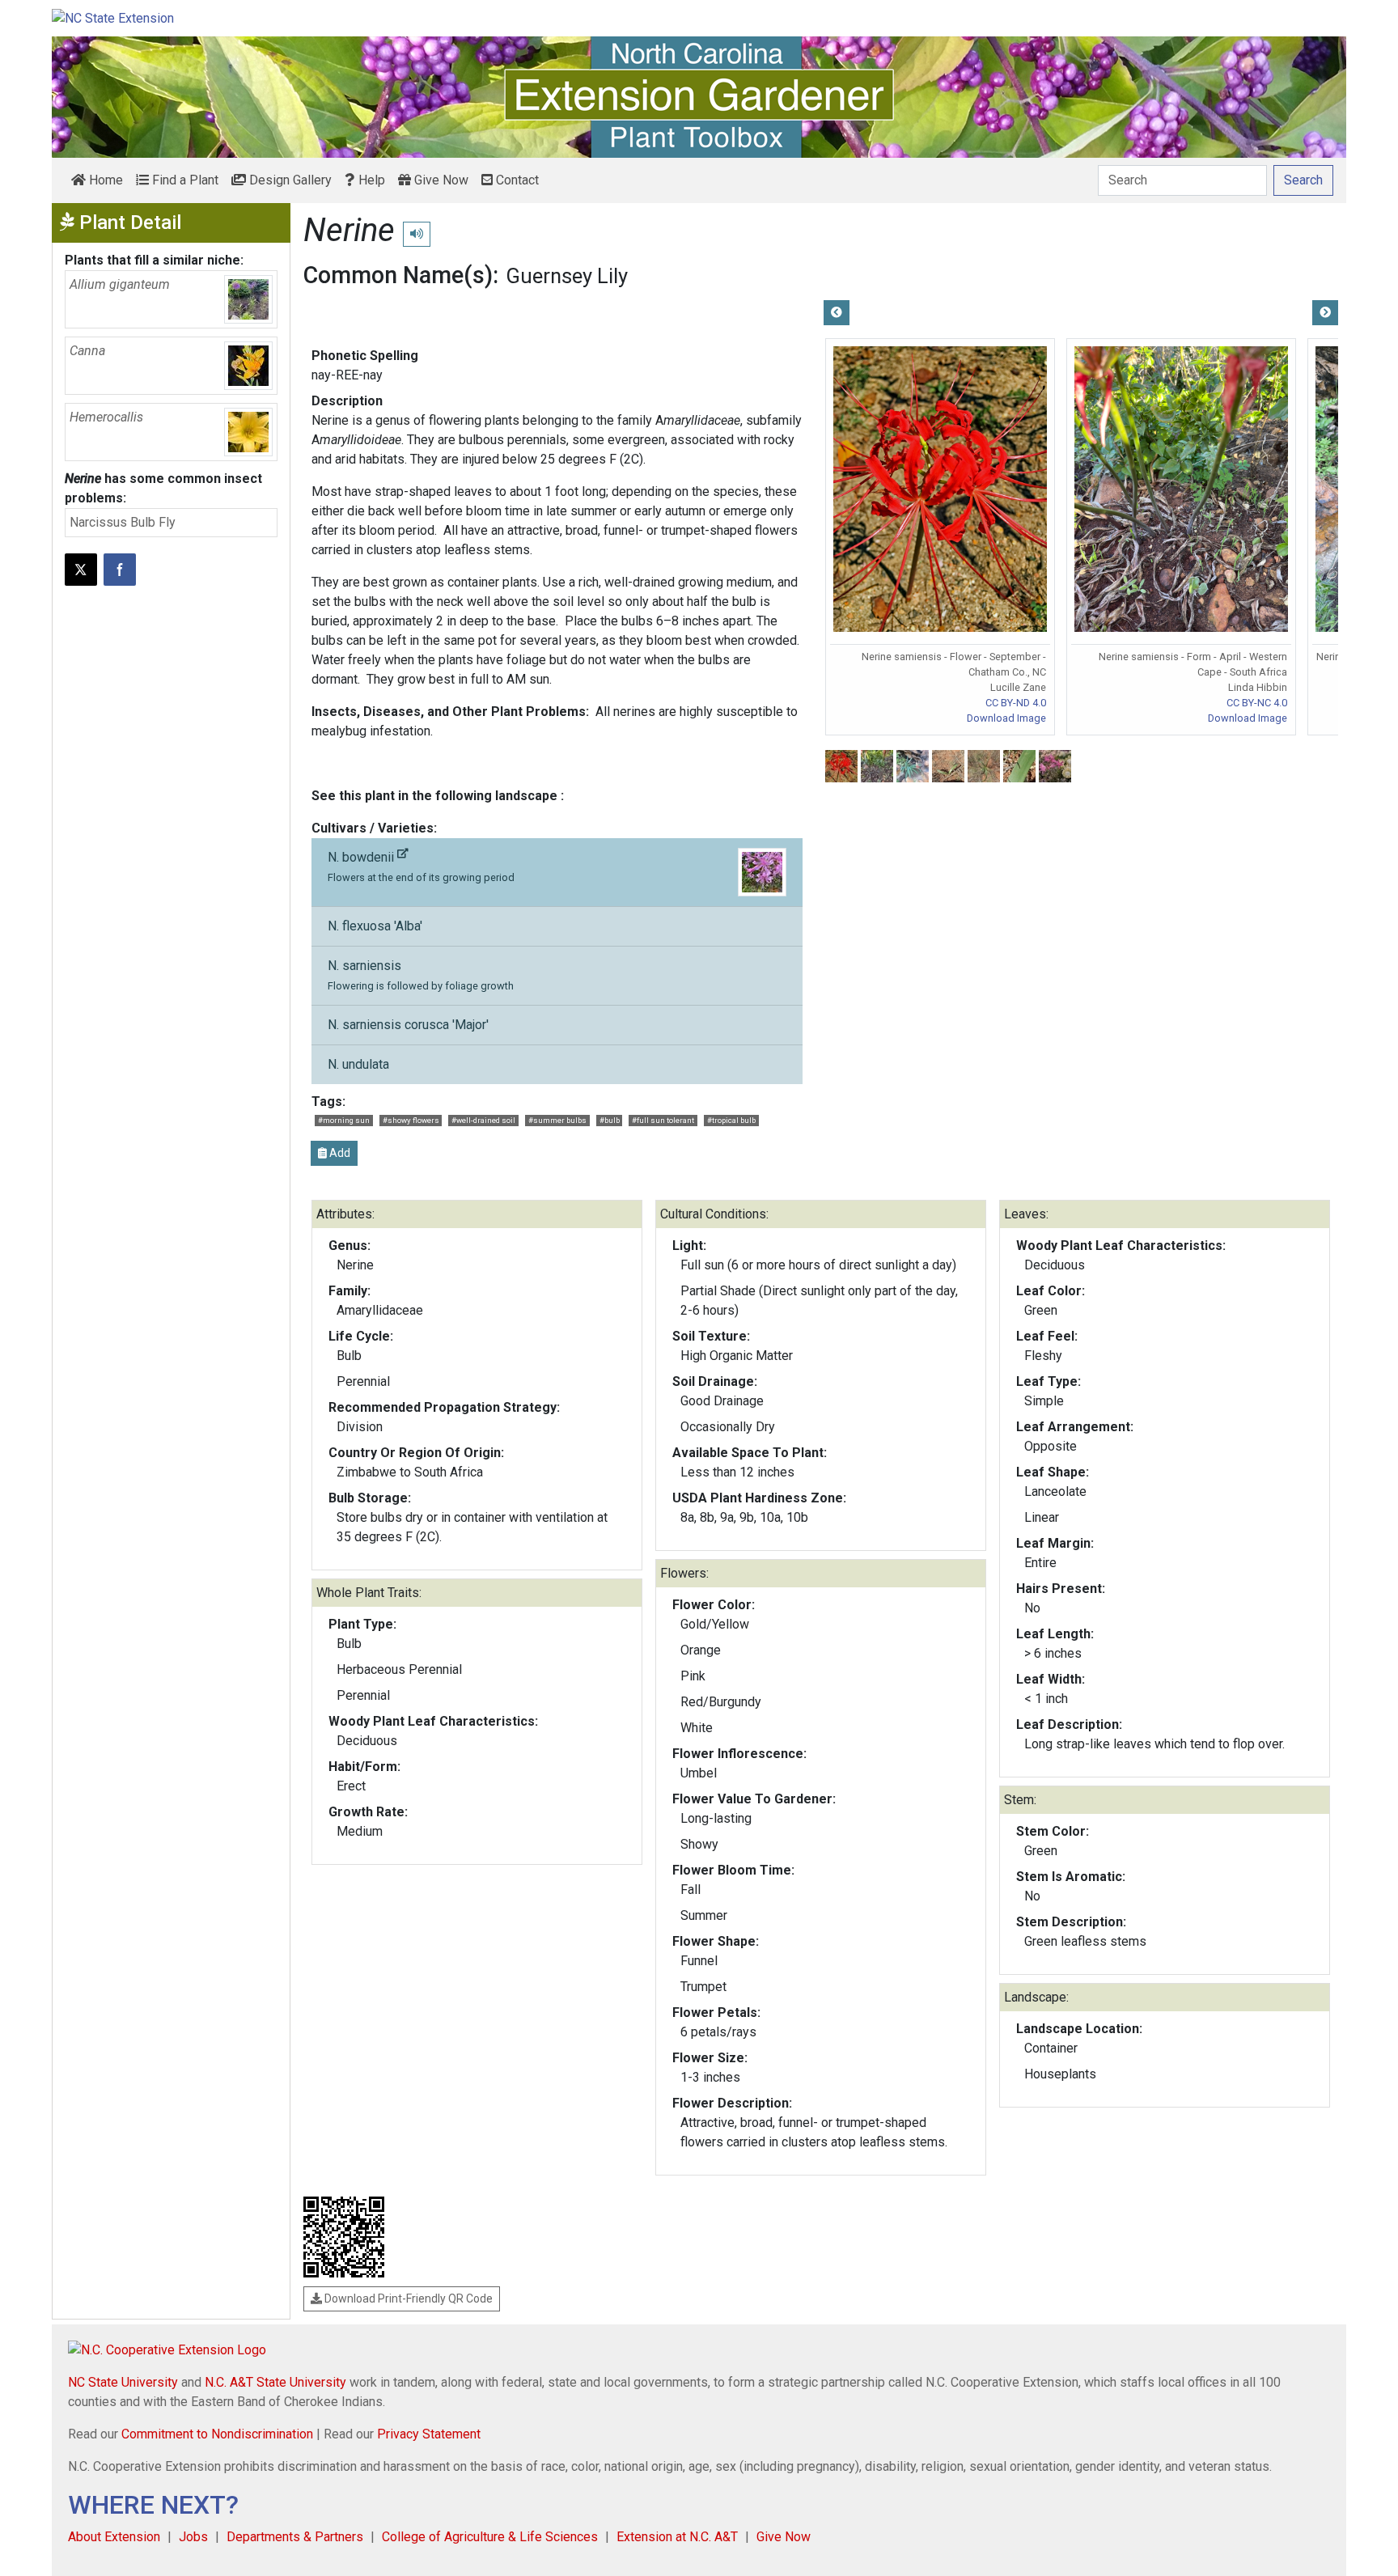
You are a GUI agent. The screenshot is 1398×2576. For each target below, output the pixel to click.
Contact (516, 180)
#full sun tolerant (663, 1120)
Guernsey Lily (567, 276)
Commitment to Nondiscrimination (217, 2434)
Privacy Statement (429, 2434)
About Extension (114, 2537)
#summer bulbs (557, 1120)
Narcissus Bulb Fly (123, 522)
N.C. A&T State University (275, 2382)
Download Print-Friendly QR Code (407, 2298)
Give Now (440, 180)
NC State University (123, 2382)
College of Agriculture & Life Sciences (490, 2537)
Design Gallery (289, 180)
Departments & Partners (295, 2537)
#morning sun (344, 1120)
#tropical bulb (731, 1120)
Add (339, 1153)
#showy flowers (411, 1120)
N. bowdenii (421, 866)
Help (370, 180)
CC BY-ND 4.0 (1016, 703)
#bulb (610, 1120)
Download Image (1006, 718)
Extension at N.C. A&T (677, 2537)
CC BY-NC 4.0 (1257, 703)
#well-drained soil (483, 1120)
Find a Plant (184, 180)
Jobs (193, 2537)
